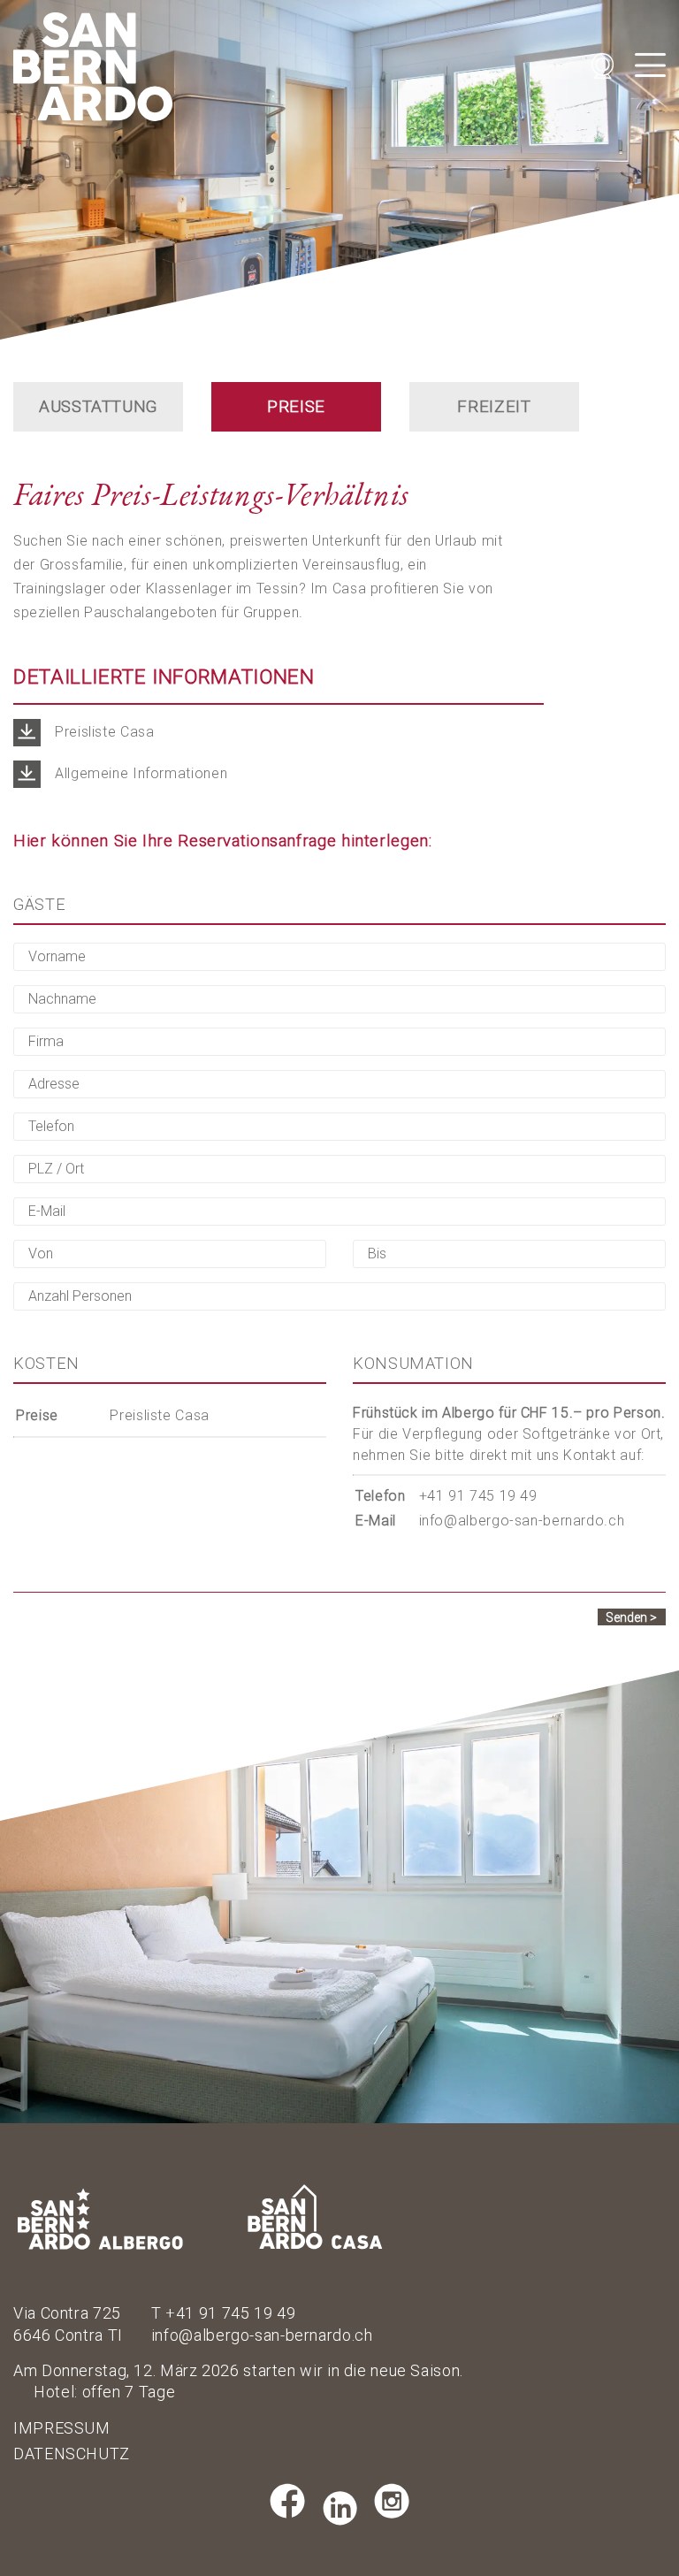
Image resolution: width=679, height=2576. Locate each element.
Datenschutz (72, 2454)
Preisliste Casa (159, 1415)
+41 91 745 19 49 (478, 1496)
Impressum (62, 2428)
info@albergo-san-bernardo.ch (522, 1521)
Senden (626, 1617)
